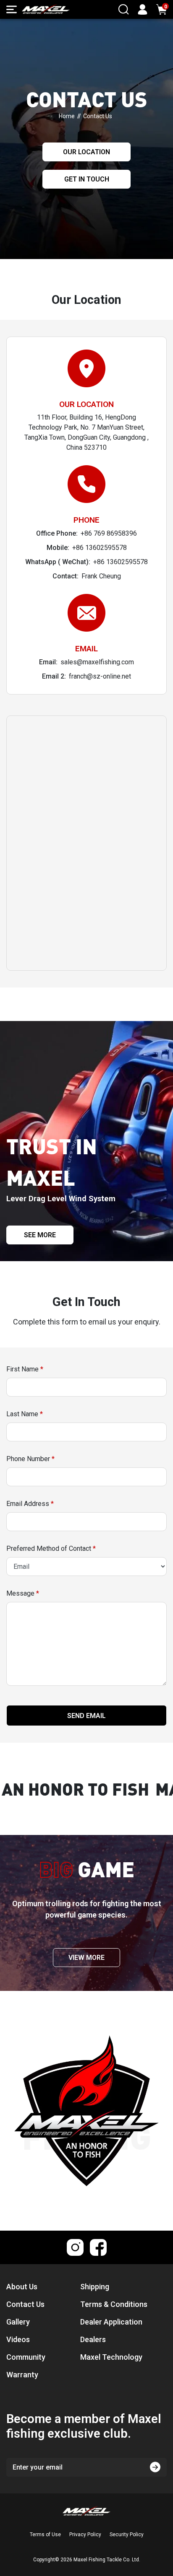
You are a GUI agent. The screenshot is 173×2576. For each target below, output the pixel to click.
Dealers (93, 2339)
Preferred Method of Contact (51, 1548)
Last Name (25, 1414)
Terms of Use (45, 2535)
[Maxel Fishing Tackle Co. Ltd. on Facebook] (98, 2247)
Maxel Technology (111, 2357)
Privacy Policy (85, 2535)
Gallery (18, 2322)
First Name (25, 1369)
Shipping (95, 2287)
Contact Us (25, 2304)
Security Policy (127, 2535)
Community (26, 2357)
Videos (18, 2339)
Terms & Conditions (114, 2304)
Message (23, 1593)
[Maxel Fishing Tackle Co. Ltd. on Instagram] (75, 2247)
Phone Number (30, 1459)
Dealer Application (111, 2322)
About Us (22, 2287)
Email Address (30, 1504)
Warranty (22, 2375)
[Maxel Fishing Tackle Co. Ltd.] (46, 9)
